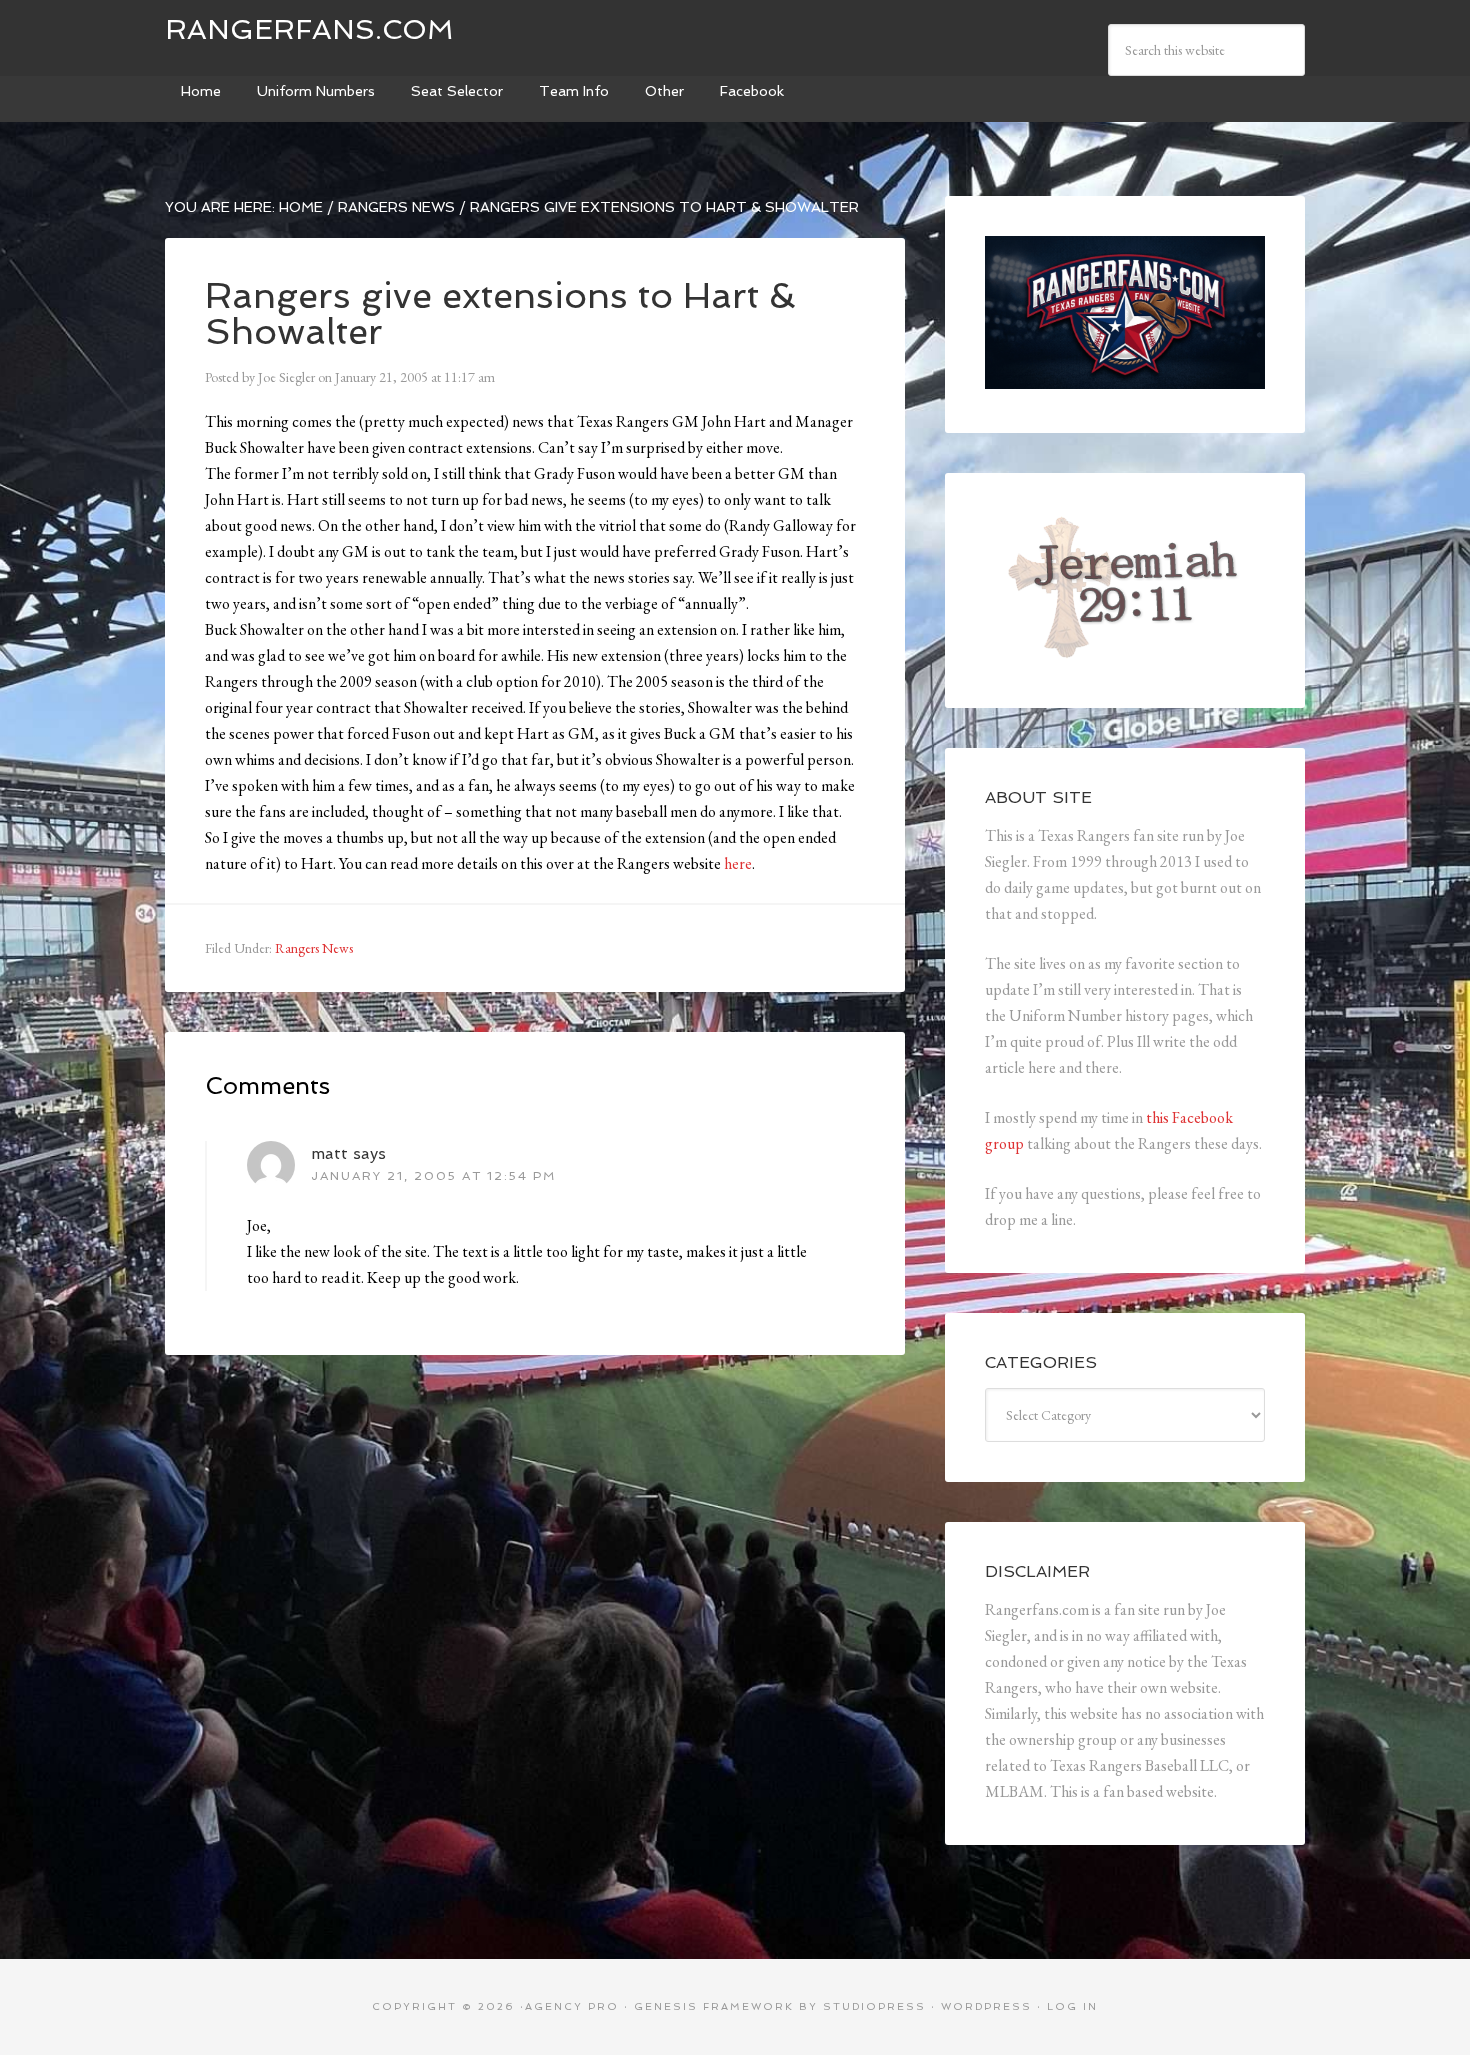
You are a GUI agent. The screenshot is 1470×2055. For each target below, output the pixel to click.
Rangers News (314, 948)
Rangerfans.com (309, 29)
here (738, 863)
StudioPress (874, 2006)
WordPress (986, 2006)
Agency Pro (572, 2006)
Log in (1072, 2006)
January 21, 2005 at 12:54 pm (433, 1176)
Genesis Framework (714, 2006)
